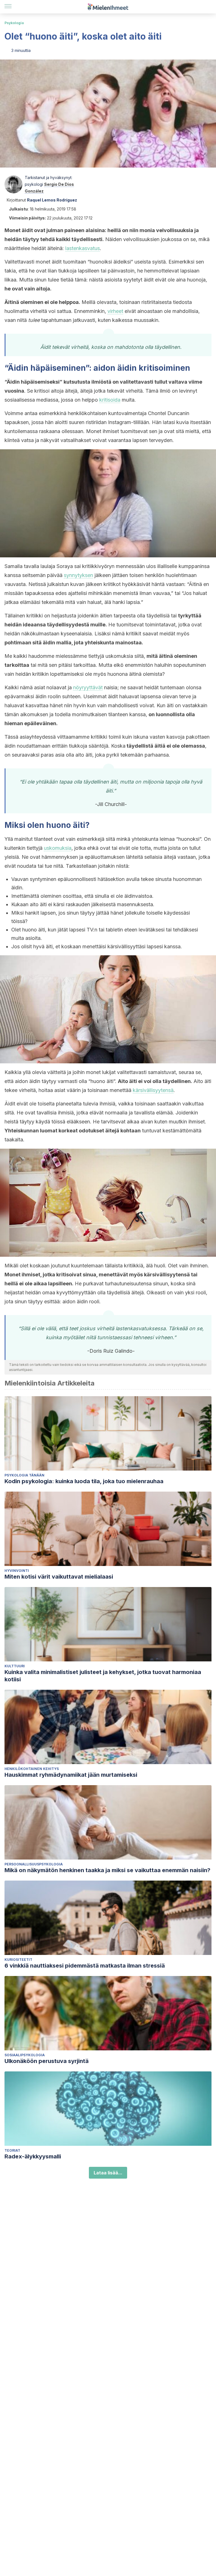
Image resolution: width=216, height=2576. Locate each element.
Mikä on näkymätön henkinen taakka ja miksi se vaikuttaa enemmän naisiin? (107, 1870)
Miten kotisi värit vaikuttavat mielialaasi (59, 1577)
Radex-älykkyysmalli (33, 2156)
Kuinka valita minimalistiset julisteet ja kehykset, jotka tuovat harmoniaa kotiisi (103, 1676)
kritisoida (110, 400)
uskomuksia (58, 848)
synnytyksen (78, 575)
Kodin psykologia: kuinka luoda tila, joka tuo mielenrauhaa (84, 1481)
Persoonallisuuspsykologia (34, 1864)
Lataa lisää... (108, 2173)
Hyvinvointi (17, 1571)
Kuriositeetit (18, 1960)
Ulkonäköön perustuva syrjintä (47, 2061)
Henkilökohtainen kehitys (32, 1769)
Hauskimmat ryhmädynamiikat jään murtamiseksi (71, 1775)
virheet (115, 311)
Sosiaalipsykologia (25, 2055)
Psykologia (14, 23)
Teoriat (12, 2150)
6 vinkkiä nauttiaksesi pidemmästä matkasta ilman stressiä (85, 1966)
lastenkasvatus (83, 248)
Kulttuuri (15, 1666)
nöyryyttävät (88, 687)
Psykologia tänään (24, 1475)
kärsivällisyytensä (153, 1090)
